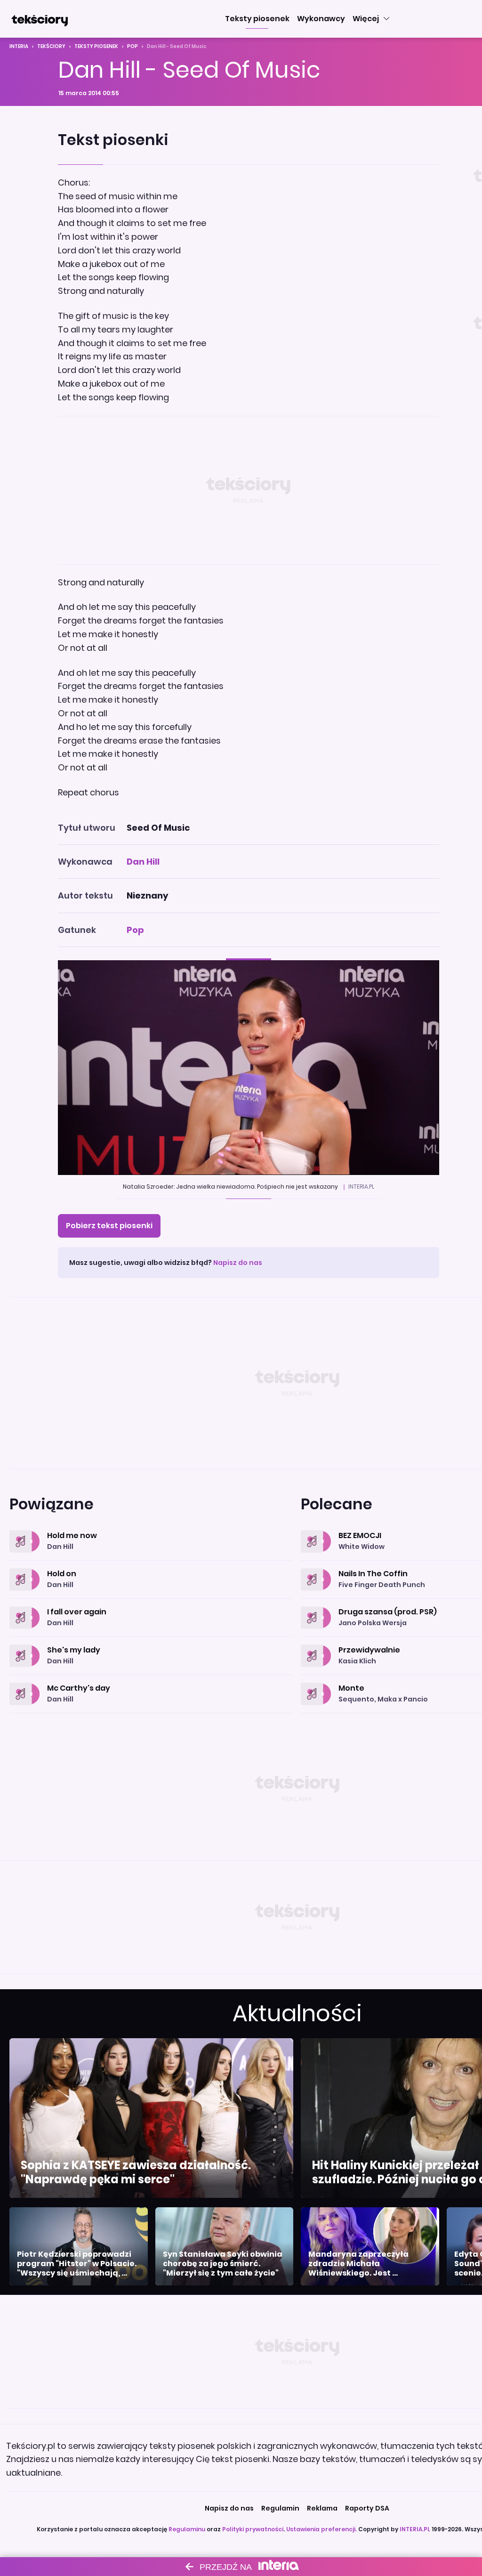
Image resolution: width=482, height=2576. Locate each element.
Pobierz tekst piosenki (109, 1226)
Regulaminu (187, 2529)
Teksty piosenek (96, 46)
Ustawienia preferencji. (321, 2529)
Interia (19, 46)
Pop (133, 46)
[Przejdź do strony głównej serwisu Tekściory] (40, 19)
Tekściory (51, 46)
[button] (257, 19)
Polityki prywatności (253, 2529)
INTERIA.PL (415, 2529)
